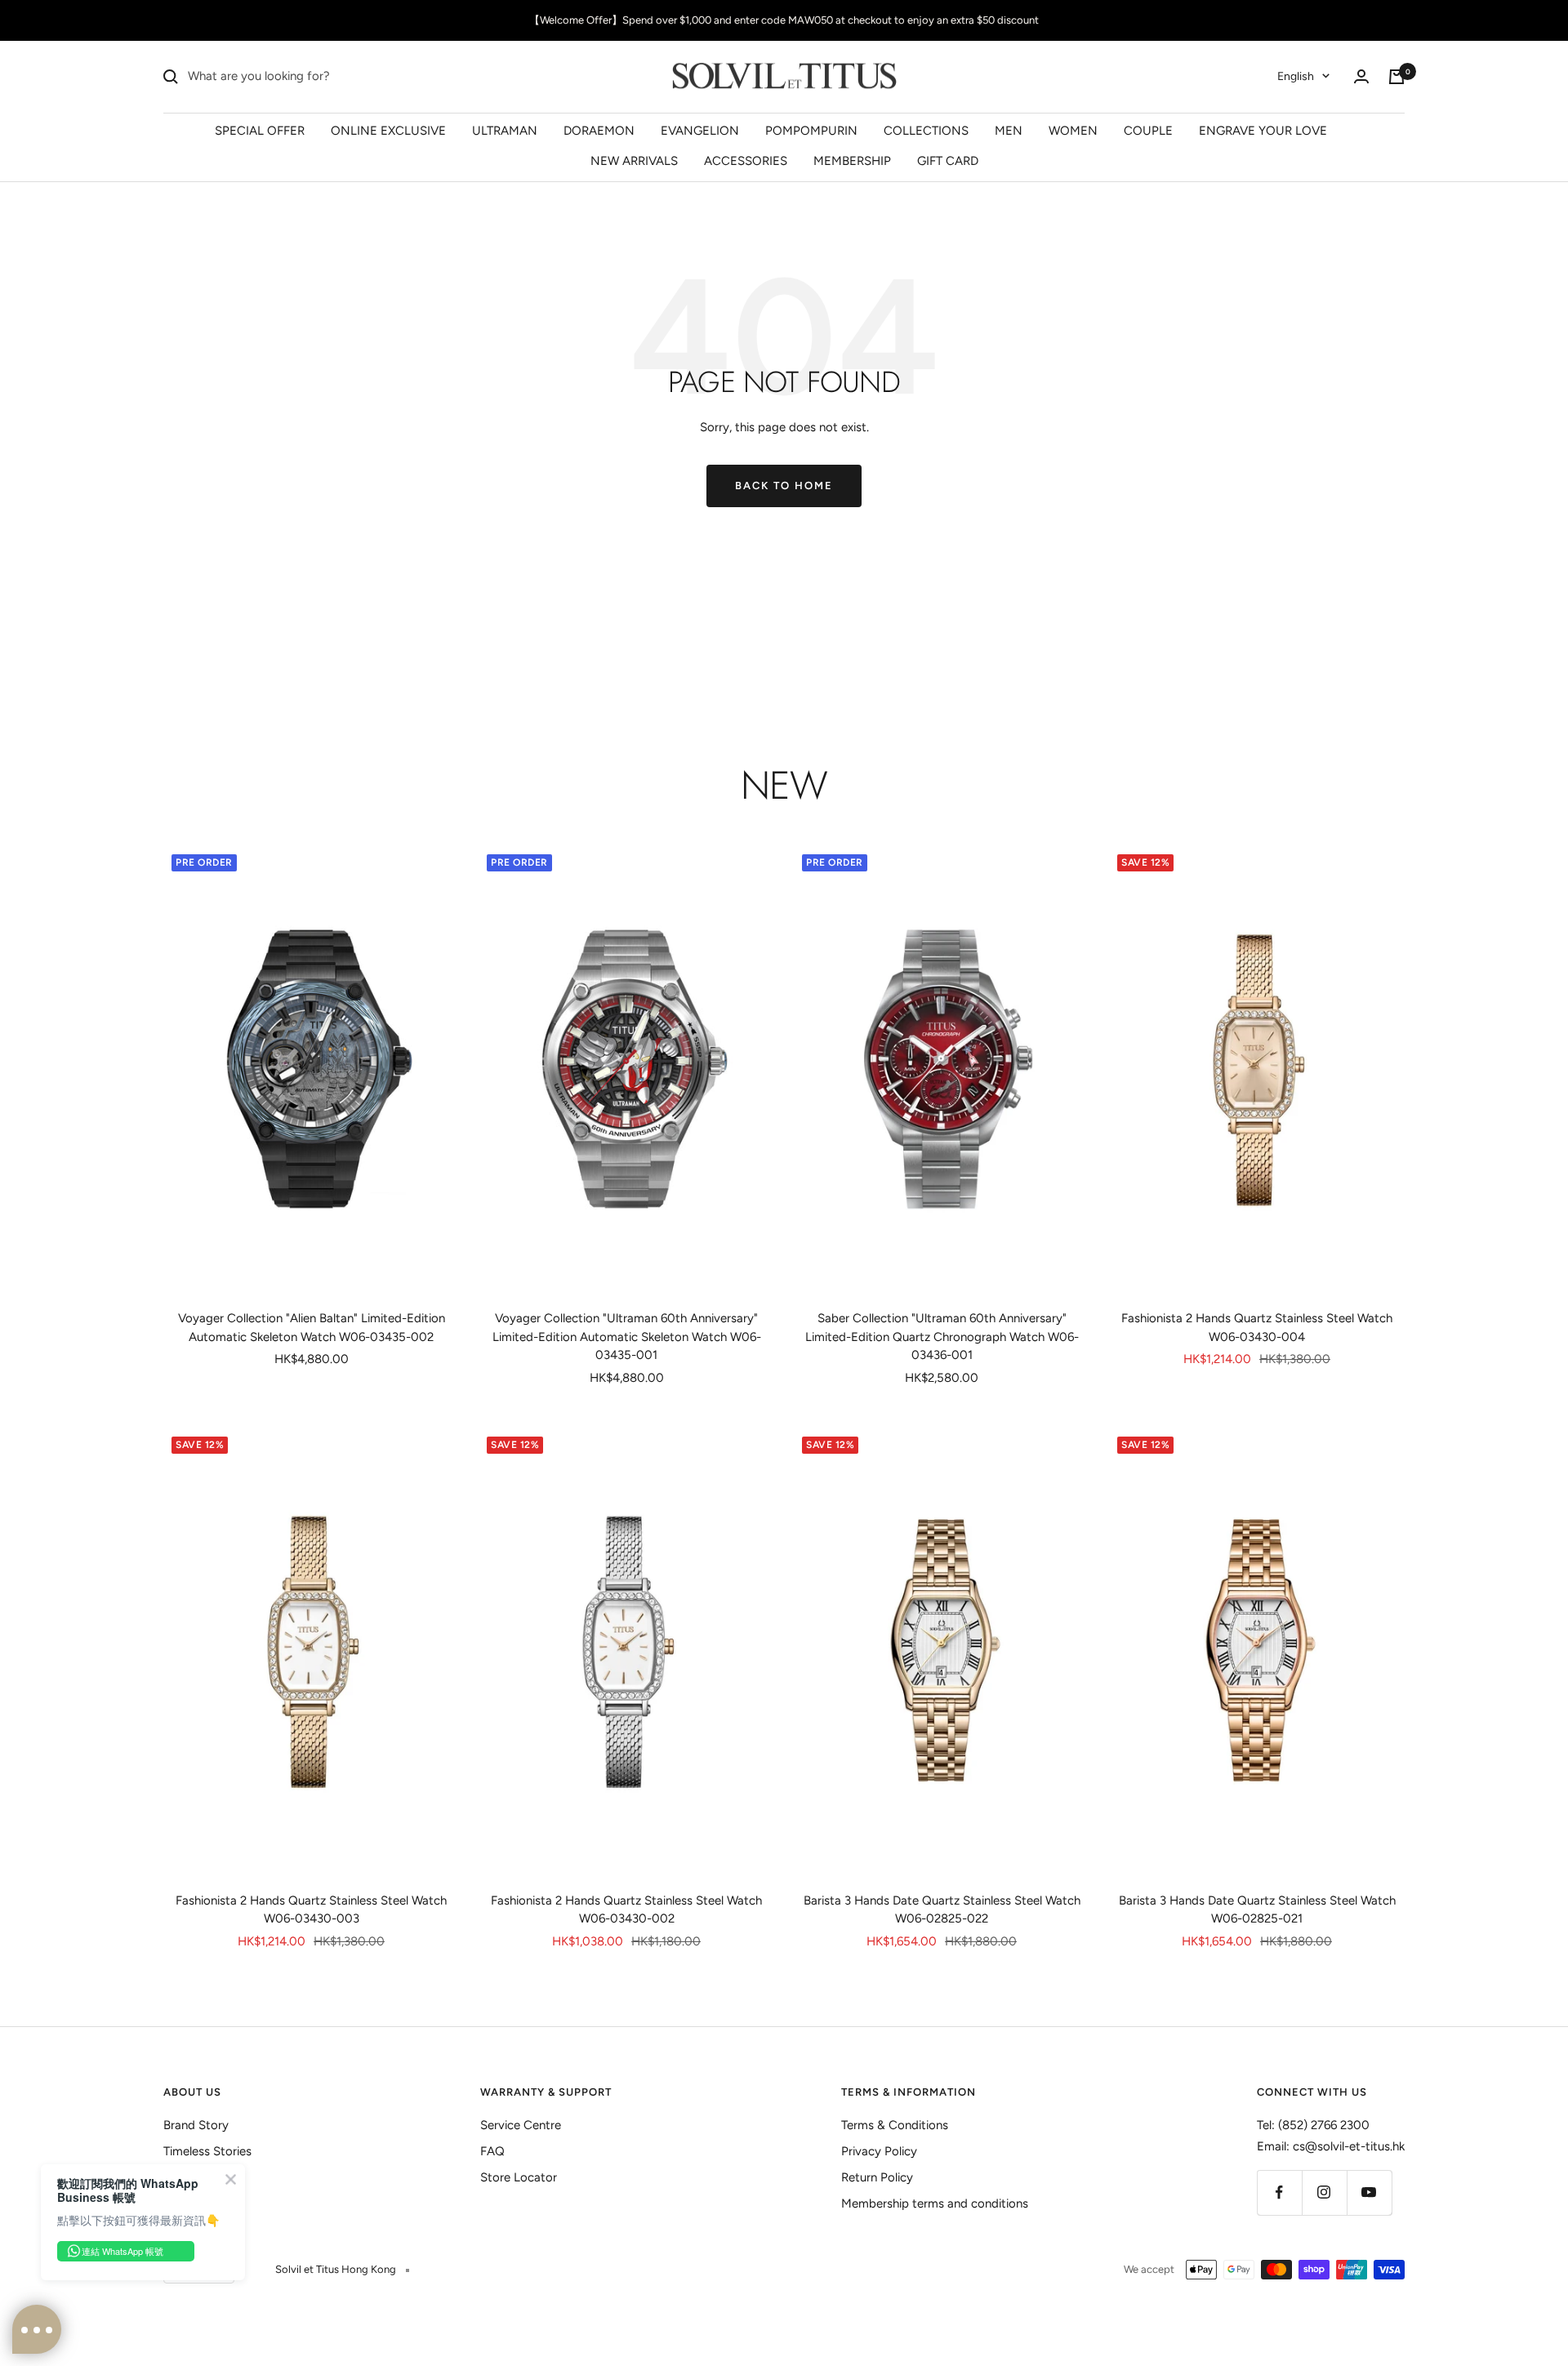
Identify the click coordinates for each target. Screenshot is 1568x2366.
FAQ (492, 2151)
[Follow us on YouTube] (1369, 2192)
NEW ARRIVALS (634, 161)
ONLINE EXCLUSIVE (388, 130)
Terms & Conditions (895, 2125)
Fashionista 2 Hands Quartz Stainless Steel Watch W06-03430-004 (1257, 1328)
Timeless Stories (207, 2151)
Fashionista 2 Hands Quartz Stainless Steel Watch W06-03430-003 (311, 1910)
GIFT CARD (948, 161)
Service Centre (521, 2125)
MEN (1009, 130)
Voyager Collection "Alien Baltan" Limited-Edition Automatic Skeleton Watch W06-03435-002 (312, 1328)
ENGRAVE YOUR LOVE (1263, 130)
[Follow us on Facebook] (1279, 2192)
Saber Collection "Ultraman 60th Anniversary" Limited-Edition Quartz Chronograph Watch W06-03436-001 (942, 1337)
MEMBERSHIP (852, 161)
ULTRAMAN (505, 130)
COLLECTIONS (926, 130)
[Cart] (1396, 77)
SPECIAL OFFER (260, 130)
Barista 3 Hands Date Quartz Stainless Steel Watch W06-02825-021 (1257, 1910)
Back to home (784, 486)
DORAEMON (599, 130)
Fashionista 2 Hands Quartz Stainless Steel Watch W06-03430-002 (626, 1910)
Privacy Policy (879, 2151)
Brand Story (196, 2125)
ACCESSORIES (746, 161)
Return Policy (877, 2177)
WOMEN (1073, 130)
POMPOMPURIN (811, 130)
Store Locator (519, 2177)
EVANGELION (700, 130)
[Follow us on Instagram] (1324, 2192)
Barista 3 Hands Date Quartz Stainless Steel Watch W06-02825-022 (942, 1910)
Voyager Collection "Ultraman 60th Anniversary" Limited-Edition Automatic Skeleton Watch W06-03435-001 (627, 1337)
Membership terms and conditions (935, 2203)
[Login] (1361, 76)
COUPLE (1148, 130)
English (1296, 76)
